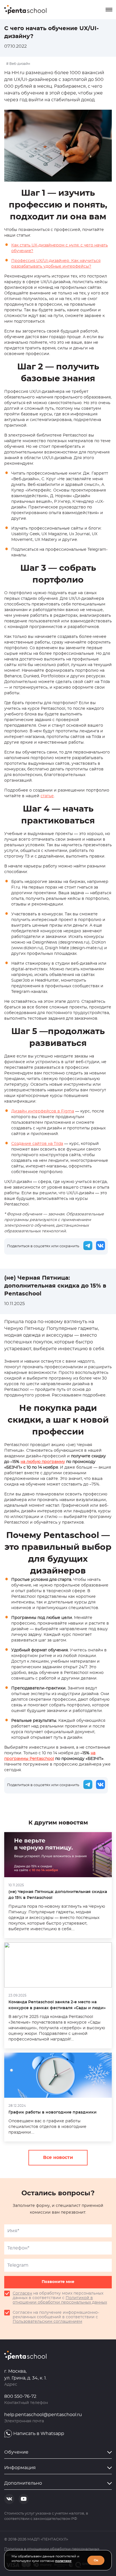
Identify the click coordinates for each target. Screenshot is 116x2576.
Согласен (22, 2293)
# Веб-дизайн (18, 64)
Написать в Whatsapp (39, 2434)
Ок (96, 2560)
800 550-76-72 (20, 2396)
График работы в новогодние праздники (53, 2112)
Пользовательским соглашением (47, 2322)
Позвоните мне (58, 2282)
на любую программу (43, 1462)
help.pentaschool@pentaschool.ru (43, 2415)
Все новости (58, 2158)
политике (63, 2561)
